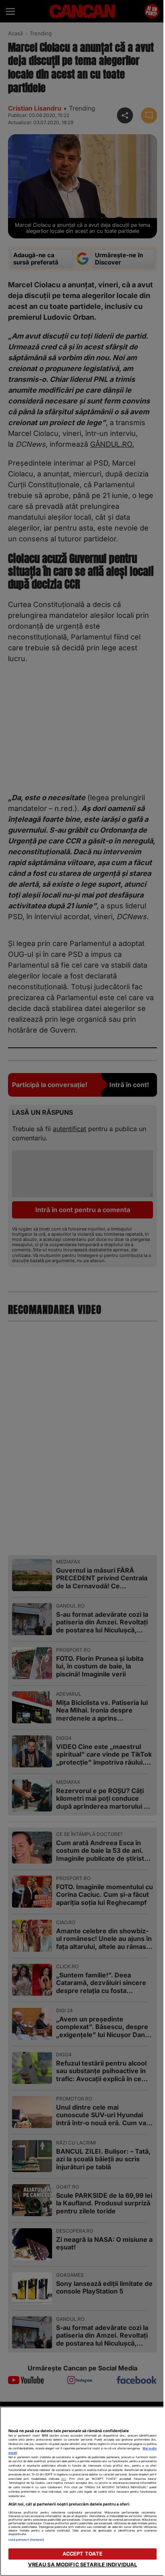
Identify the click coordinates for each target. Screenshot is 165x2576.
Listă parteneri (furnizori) (26, 2540)
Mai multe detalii (36, 2453)
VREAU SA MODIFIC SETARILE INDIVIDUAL (79, 2565)
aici (90, 2479)
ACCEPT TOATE (79, 2554)
